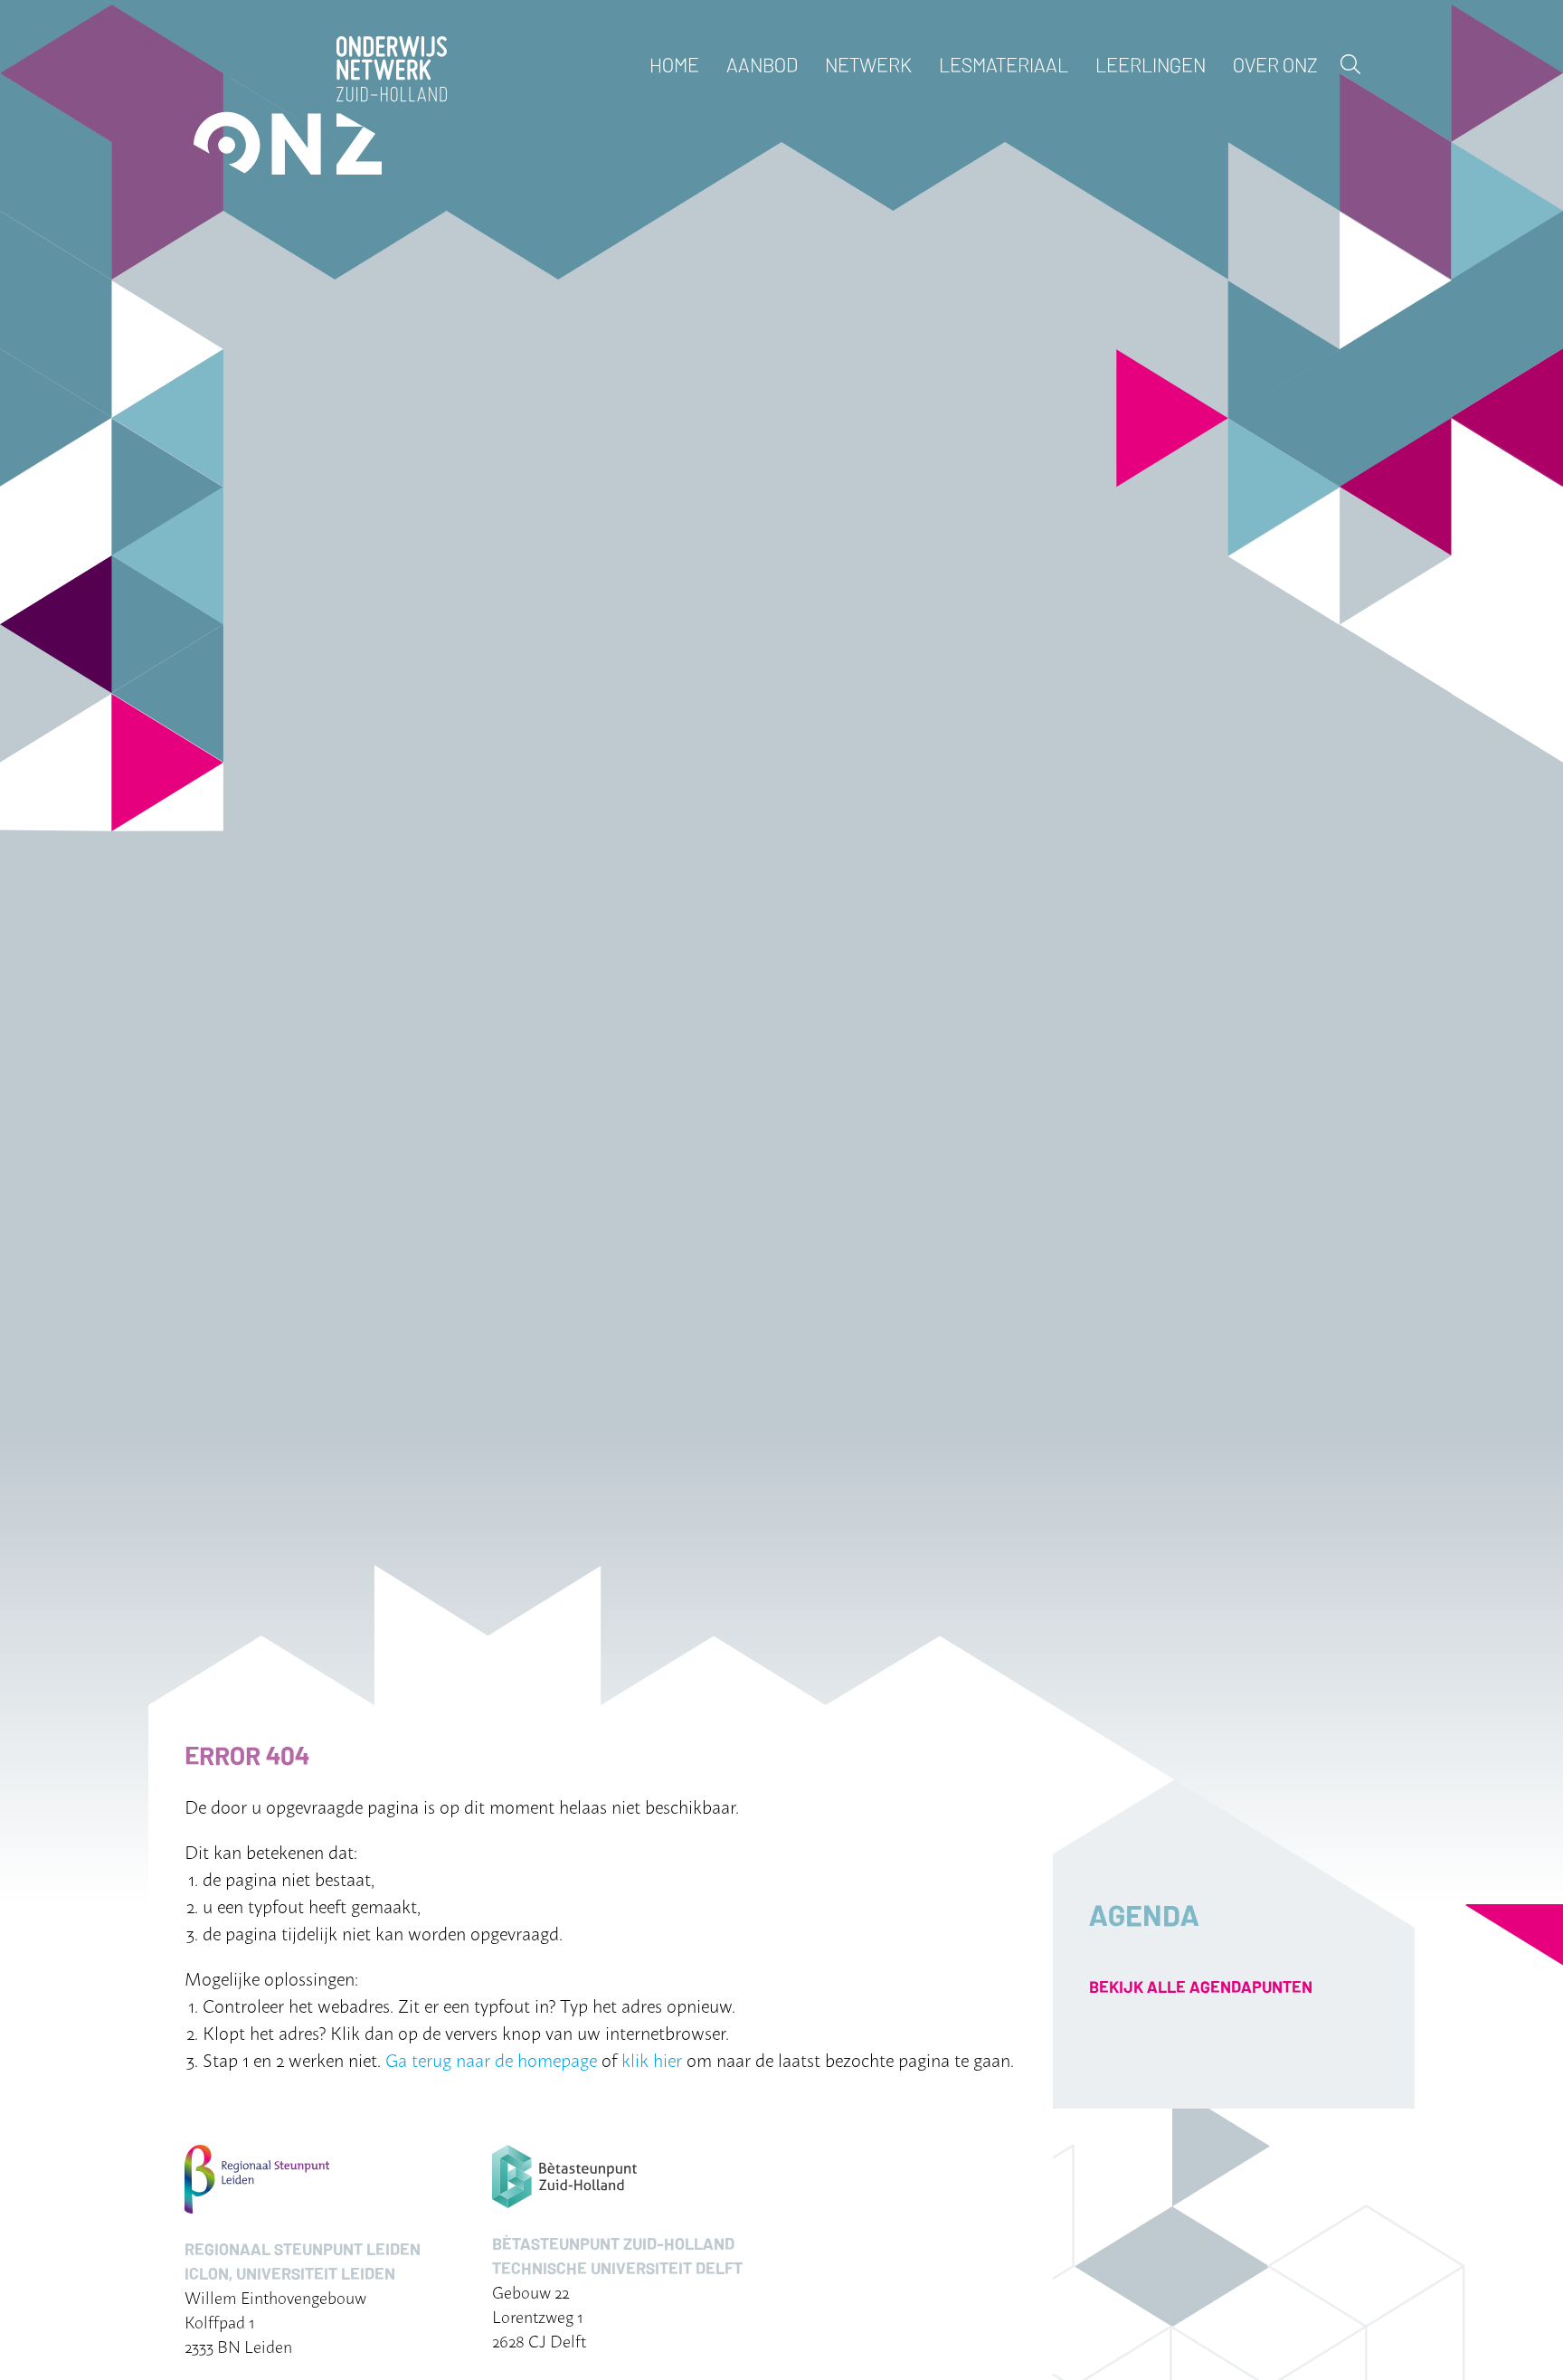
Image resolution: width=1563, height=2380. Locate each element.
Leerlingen (1151, 64)
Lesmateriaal (1004, 64)
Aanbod (762, 64)
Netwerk (868, 64)
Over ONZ (1275, 64)
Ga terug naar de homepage (491, 2059)
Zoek (1350, 64)
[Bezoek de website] (320, 2179)
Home (674, 64)
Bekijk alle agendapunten (1201, 1986)
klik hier (652, 2059)
